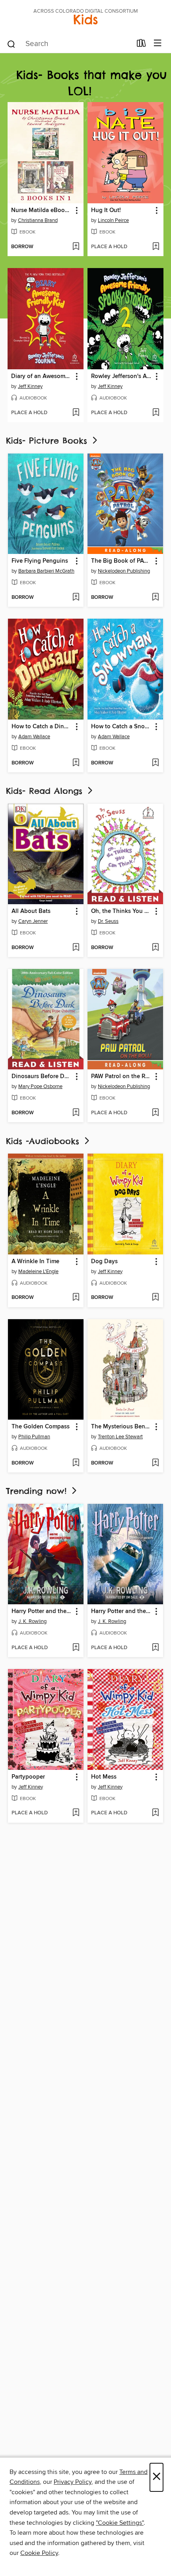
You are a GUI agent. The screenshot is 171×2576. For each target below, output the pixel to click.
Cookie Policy (39, 2553)
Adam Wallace (34, 737)
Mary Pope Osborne (40, 1086)
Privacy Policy (73, 2482)
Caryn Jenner (33, 921)
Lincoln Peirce (113, 220)
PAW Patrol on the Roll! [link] (121, 1077)
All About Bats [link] (31, 911)
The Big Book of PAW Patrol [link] (121, 561)
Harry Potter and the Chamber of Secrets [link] (121, 1611)
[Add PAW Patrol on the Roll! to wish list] (155, 1113)
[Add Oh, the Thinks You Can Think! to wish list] (155, 948)
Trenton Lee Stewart (120, 1437)
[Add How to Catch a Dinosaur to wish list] (76, 763)
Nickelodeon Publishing (124, 571)
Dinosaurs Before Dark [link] (42, 1077)
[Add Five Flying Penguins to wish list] (76, 598)
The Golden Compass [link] (41, 1427)
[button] (76, 211)
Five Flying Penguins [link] (40, 561)
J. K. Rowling (32, 1621)
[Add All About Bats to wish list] (76, 948)
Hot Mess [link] (104, 1777)
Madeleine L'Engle (38, 1272)
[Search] (11, 44)
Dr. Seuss (108, 921)
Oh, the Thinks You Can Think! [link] (121, 911)
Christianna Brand (38, 220)
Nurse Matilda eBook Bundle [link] (42, 210)
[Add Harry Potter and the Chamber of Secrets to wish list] (155, 1648)
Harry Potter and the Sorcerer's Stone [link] (42, 1611)
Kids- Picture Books (48, 441)
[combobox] (69, 44)
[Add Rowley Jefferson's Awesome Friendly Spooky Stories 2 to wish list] (156, 413)
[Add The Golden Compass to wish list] (76, 1463)
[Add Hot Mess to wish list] (155, 1813)
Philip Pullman (34, 1437)
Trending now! (38, 1491)
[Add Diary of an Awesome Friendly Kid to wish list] (76, 413)
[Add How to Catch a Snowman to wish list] (155, 763)
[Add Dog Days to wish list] (155, 1298)
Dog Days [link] (104, 1262)
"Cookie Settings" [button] (120, 2523)
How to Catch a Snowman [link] (121, 727)
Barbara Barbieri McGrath (46, 571)
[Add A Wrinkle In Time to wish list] (76, 1298)
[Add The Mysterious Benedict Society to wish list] (155, 1463)
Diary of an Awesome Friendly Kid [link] (42, 376)
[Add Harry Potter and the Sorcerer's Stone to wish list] (76, 1648)
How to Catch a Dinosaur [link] (42, 727)
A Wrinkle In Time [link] (35, 1262)
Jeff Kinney (30, 386)
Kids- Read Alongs (46, 791)
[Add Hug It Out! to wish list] (156, 247)
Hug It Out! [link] (106, 210)
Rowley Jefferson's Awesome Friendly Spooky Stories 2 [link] (122, 376)
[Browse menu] (158, 43)
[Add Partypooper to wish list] (76, 1813)
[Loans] (141, 45)
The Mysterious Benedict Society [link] (121, 1427)
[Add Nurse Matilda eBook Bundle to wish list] (76, 247)
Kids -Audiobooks (44, 1141)
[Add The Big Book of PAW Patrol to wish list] (155, 598)
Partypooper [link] (28, 1777)
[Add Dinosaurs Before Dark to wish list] (76, 1113)
